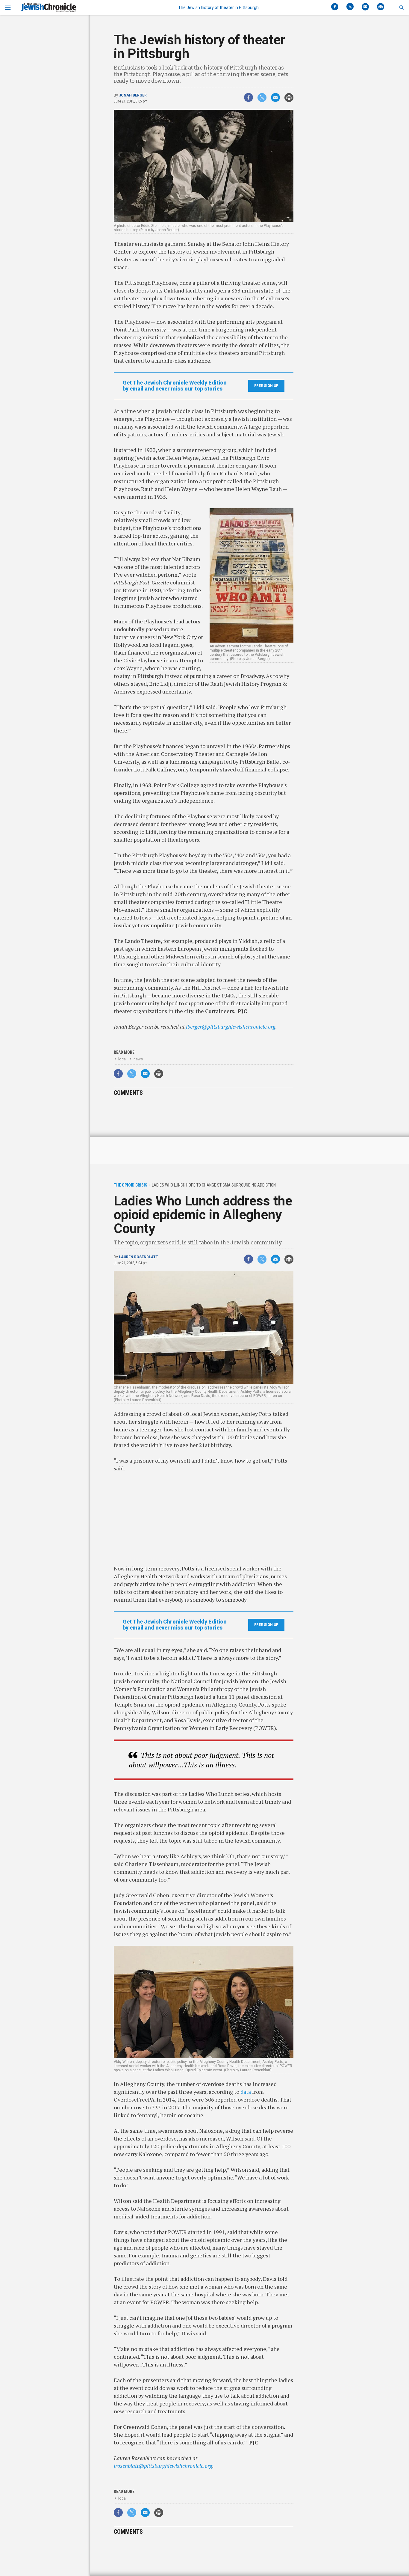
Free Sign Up (266, 386)
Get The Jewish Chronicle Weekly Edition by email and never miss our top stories (175, 386)
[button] (401, 7)
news (138, 1059)
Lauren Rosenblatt (138, 1257)
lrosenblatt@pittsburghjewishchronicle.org (163, 2466)
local (122, 1059)
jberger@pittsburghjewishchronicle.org (231, 1027)
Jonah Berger (133, 95)
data (246, 2092)
